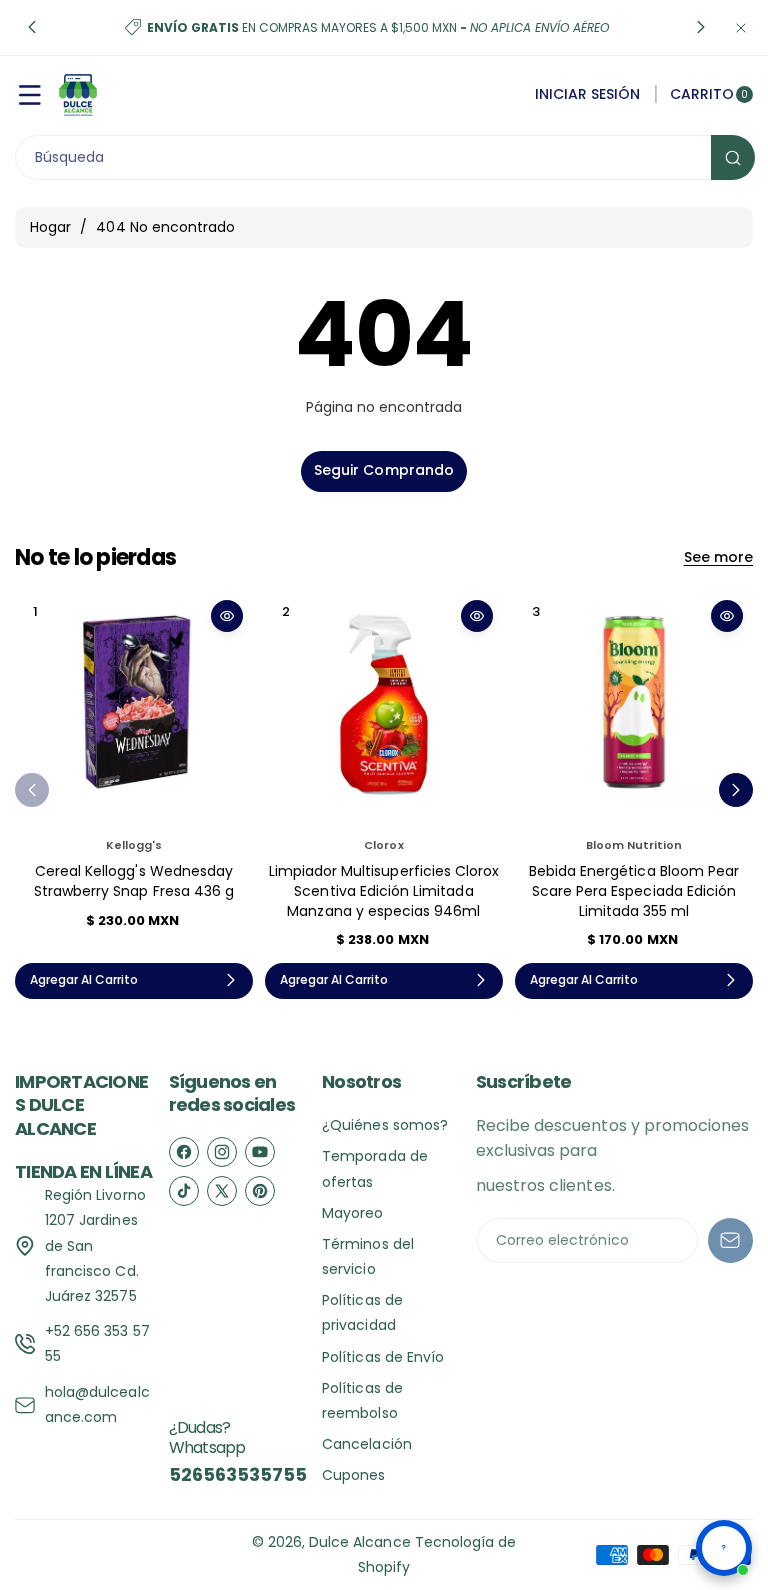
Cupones (353, 1475)
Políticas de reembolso (362, 1400)
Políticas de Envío (383, 1357)
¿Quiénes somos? (385, 1125)
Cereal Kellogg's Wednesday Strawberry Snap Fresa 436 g (134, 881)
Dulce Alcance (360, 1542)
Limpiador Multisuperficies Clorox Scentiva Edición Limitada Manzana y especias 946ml (384, 890)
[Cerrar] (741, 27)
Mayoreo (352, 1213)
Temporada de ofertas (375, 1168)
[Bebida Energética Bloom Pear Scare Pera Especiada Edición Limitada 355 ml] (634, 709)
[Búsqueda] (733, 157)
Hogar (50, 227)
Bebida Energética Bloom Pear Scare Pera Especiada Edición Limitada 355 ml (634, 890)
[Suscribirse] (730, 1240)
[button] (32, 28)
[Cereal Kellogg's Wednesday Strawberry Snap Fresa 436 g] (134, 709)
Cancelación (367, 1444)
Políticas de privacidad (362, 1312)
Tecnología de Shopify (437, 1554)
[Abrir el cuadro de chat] (724, 1548)
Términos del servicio (368, 1256)
